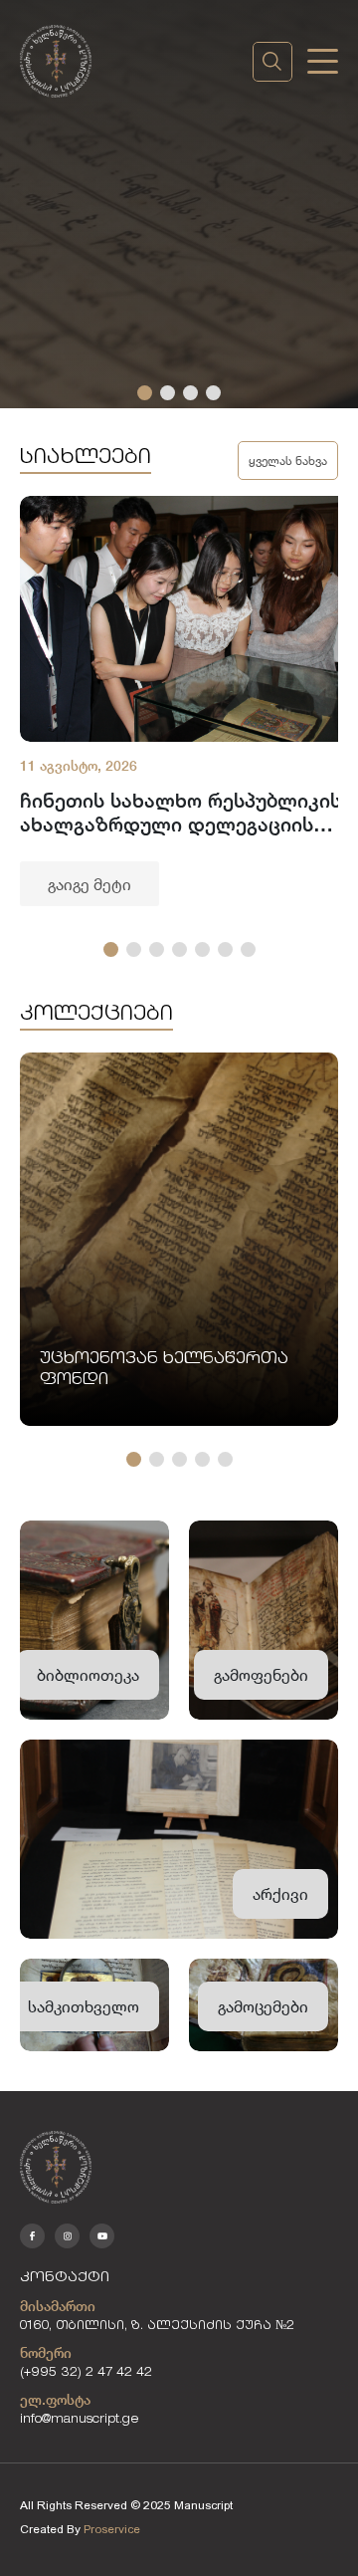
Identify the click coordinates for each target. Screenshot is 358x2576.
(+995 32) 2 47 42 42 (86, 2373)
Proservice (112, 2529)
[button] (145, 393)
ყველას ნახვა (288, 460)
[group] (179, 1239)
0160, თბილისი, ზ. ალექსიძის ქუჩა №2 (157, 2327)
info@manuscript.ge (80, 2420)
